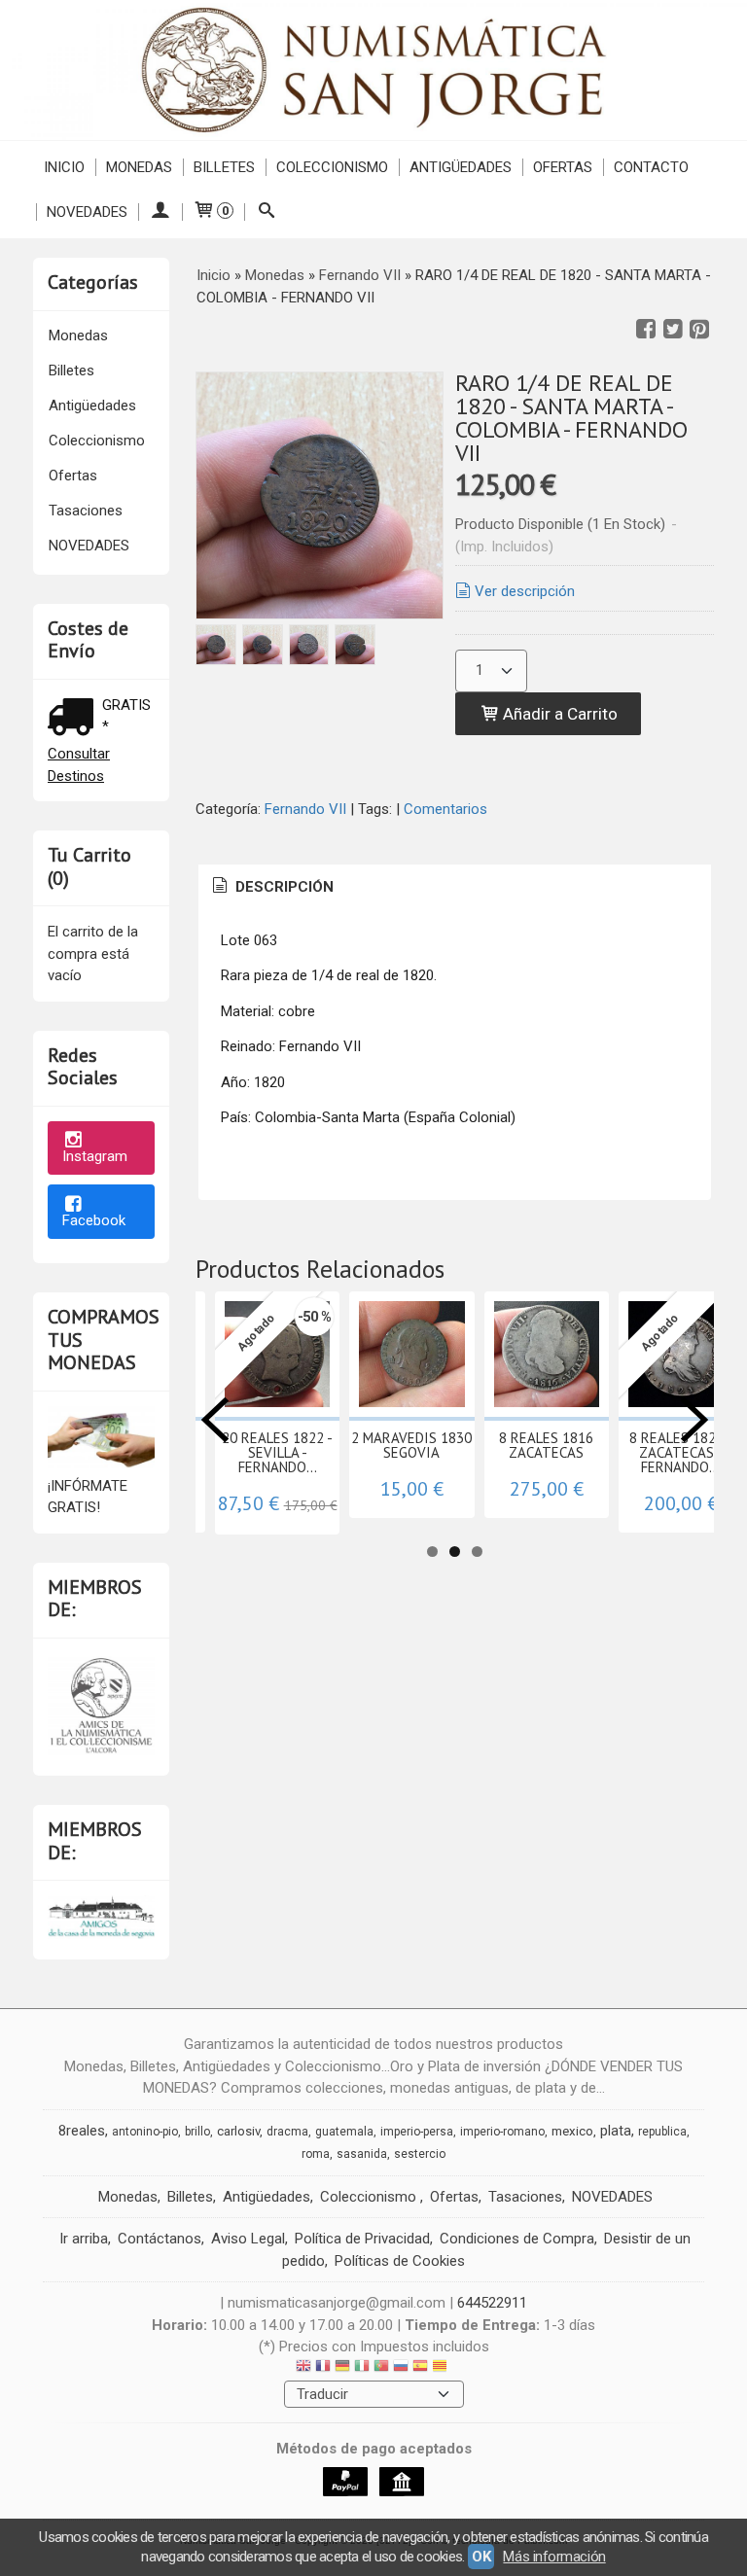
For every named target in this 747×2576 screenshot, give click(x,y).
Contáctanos (160, 2239)
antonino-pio (145, 2132)
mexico (572, 2131)
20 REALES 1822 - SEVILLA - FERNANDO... (277, 1452)
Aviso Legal (248, 2239)
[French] (323, 2368)
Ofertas (563, 167)
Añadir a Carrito (558, 714)
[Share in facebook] (646, 330)
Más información (554, 2557)
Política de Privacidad (362, 2239)
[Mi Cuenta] (160, 212)
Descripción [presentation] (283, 887)
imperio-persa (417, 2132)
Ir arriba (84, 2239)
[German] (342, 2368)
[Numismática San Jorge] (373, 70)
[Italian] (362, 2368)
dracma (287, 2132)
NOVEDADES (87, 212)
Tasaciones (86, 511)
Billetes (224, 167)
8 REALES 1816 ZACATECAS (546, 1445)
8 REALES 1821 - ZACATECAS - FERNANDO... (681, 1452)
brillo (197, 2132)
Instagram (95, 1156)
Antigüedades (461, 167)
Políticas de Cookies (400, 2261)
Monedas (139, 167)
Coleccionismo (332, 167)
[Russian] (401, 2368)
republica (662, 2132)
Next (694, 1420)
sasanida (362, 2154)
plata (616, 2131)
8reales (82, 2131)
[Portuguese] (381, 2368)
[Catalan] (442, 2368)
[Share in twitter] (673, 330)
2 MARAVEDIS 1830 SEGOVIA (411, 1445)
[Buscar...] (266, 212)
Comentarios (445, 809)
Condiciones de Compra (517, 2239)
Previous (215, 1420)
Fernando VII (305, 809)
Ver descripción (525, 591)
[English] (303, 2368)
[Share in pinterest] (699, 330)
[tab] (271, 887)
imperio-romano (502, 2132)
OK (481, 2557)
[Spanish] (420, 2368)
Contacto (651, 167)
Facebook (94, 1220)
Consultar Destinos (79, 765)
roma (316, 2154)
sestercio (420, 2154)
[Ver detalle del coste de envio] (75, 719)
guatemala (344, 2132)
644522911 (492, 2303)
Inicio (64, 167)
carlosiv (238, 2131)
